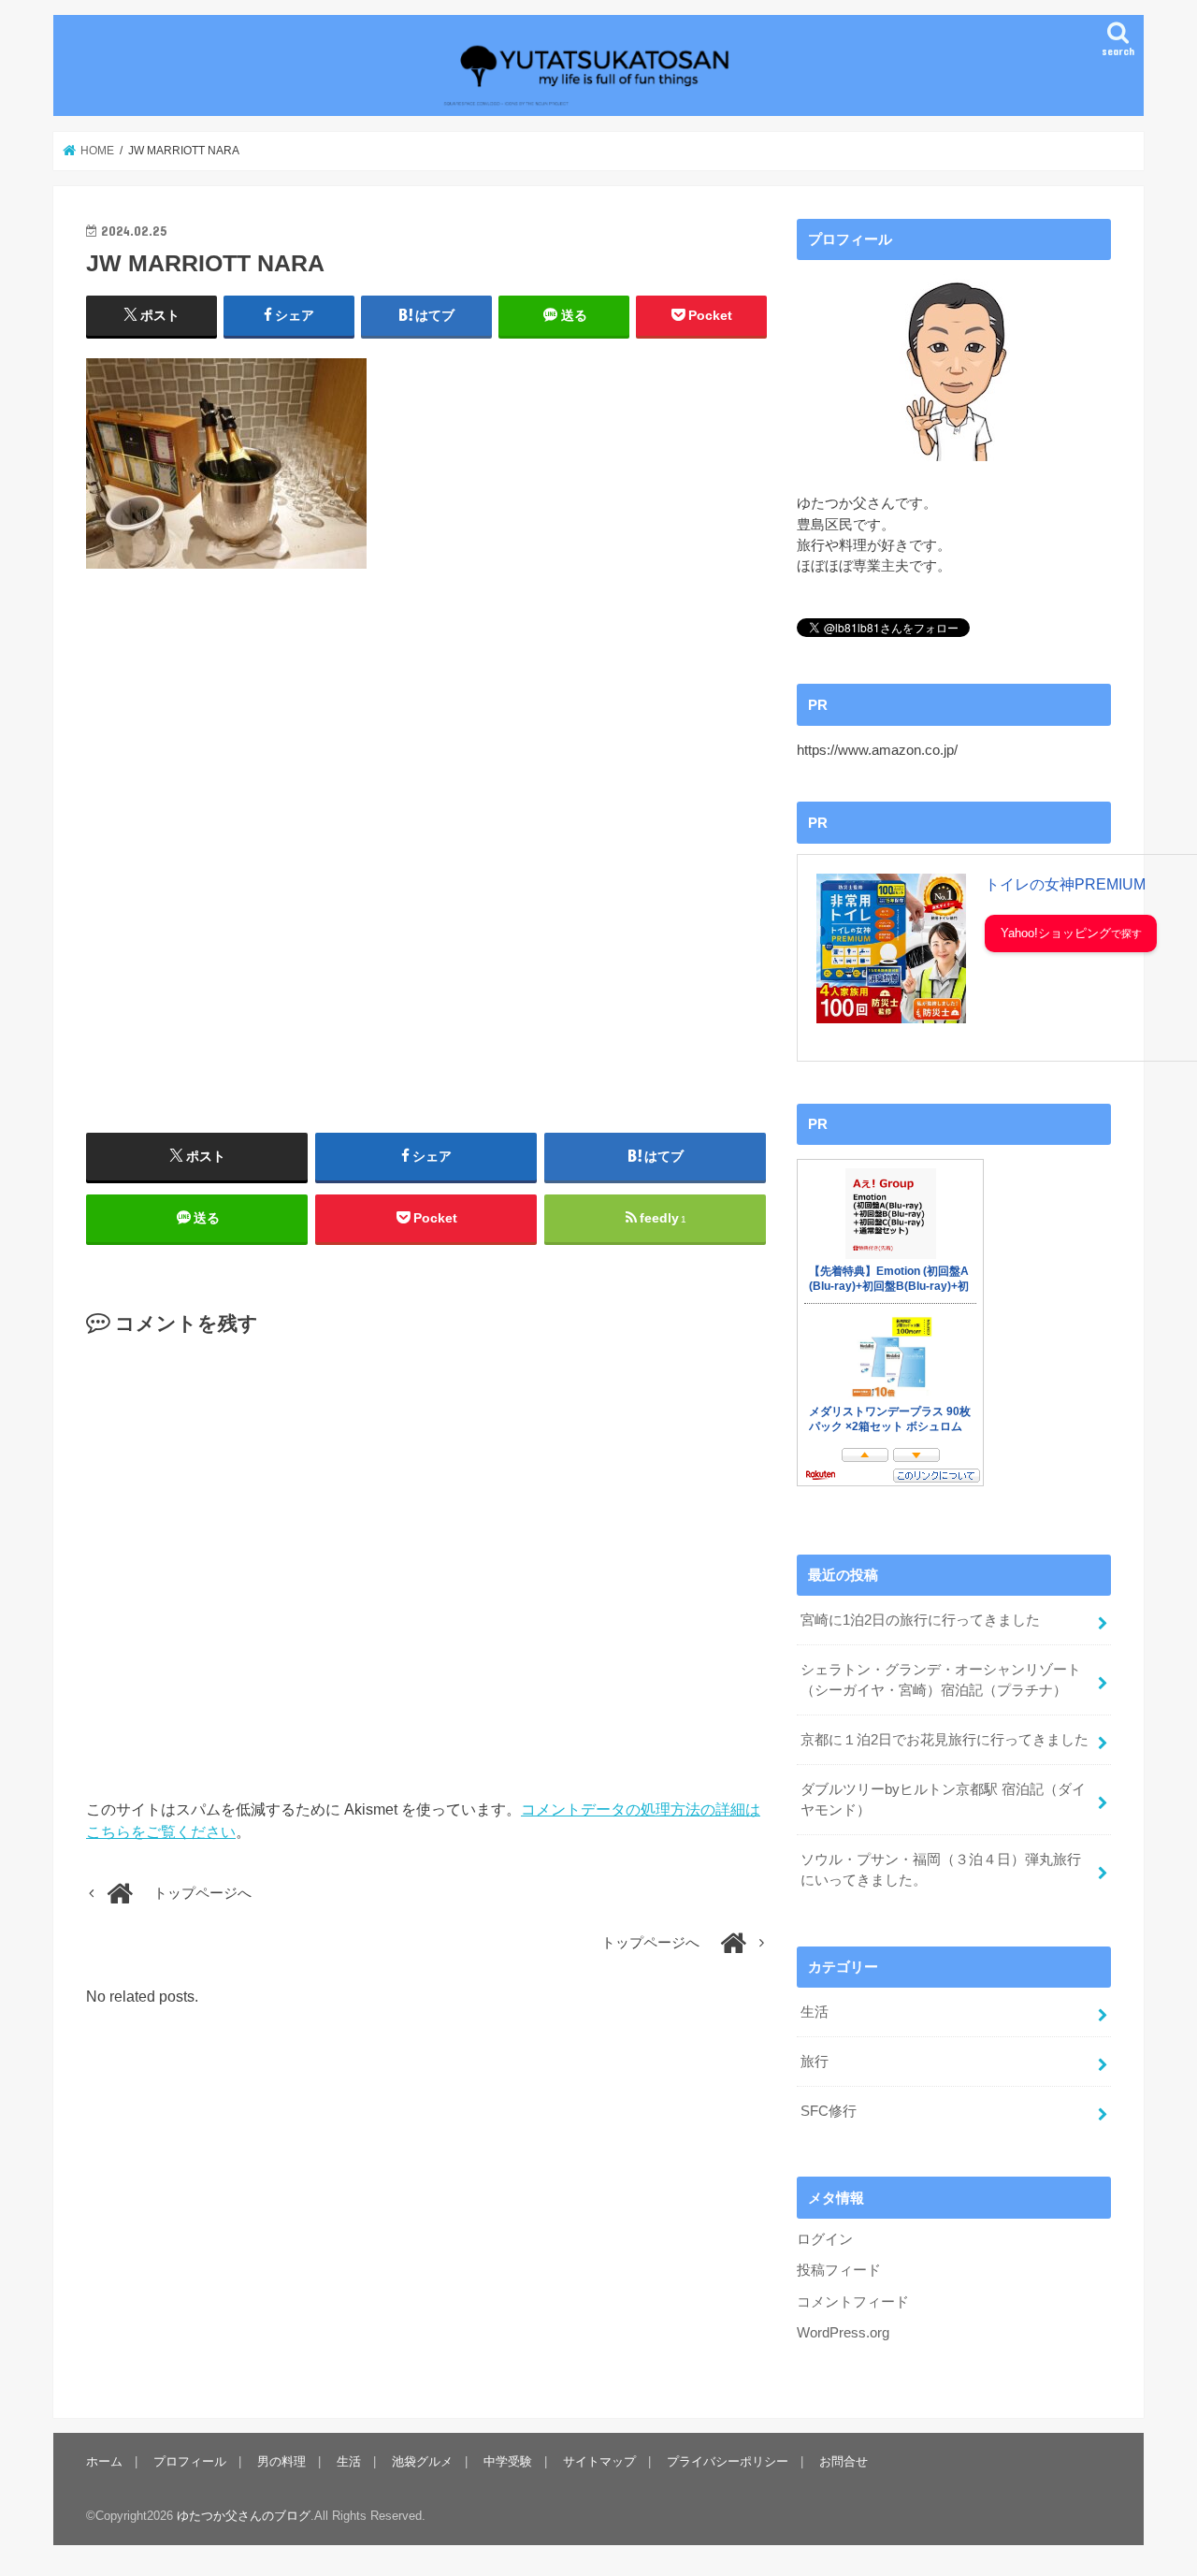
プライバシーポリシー (728, 2461)
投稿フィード (839, 2270)
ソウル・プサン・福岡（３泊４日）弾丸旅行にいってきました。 (941, 1870)
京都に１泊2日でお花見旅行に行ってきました (945, 1740)
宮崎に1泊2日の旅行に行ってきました (920, 1620)
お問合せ (844, 2461)
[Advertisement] (426, 851)
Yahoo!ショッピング (1056, 933)
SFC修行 (829, 2111)
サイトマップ (599, 2461)
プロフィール (190, 2461)
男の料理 (281, 2461)
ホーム (104, 2461)
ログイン (825, 2239)
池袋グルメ (422, 2461)
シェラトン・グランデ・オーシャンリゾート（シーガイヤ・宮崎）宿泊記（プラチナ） (941, 1680)
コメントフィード (853, 2302)
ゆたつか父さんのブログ (244, 2516)
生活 (815, 2012)
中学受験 (508, 2461)
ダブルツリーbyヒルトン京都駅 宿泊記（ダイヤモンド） (943, 1800)
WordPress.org (843, 2333)
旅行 (815, 2062)
